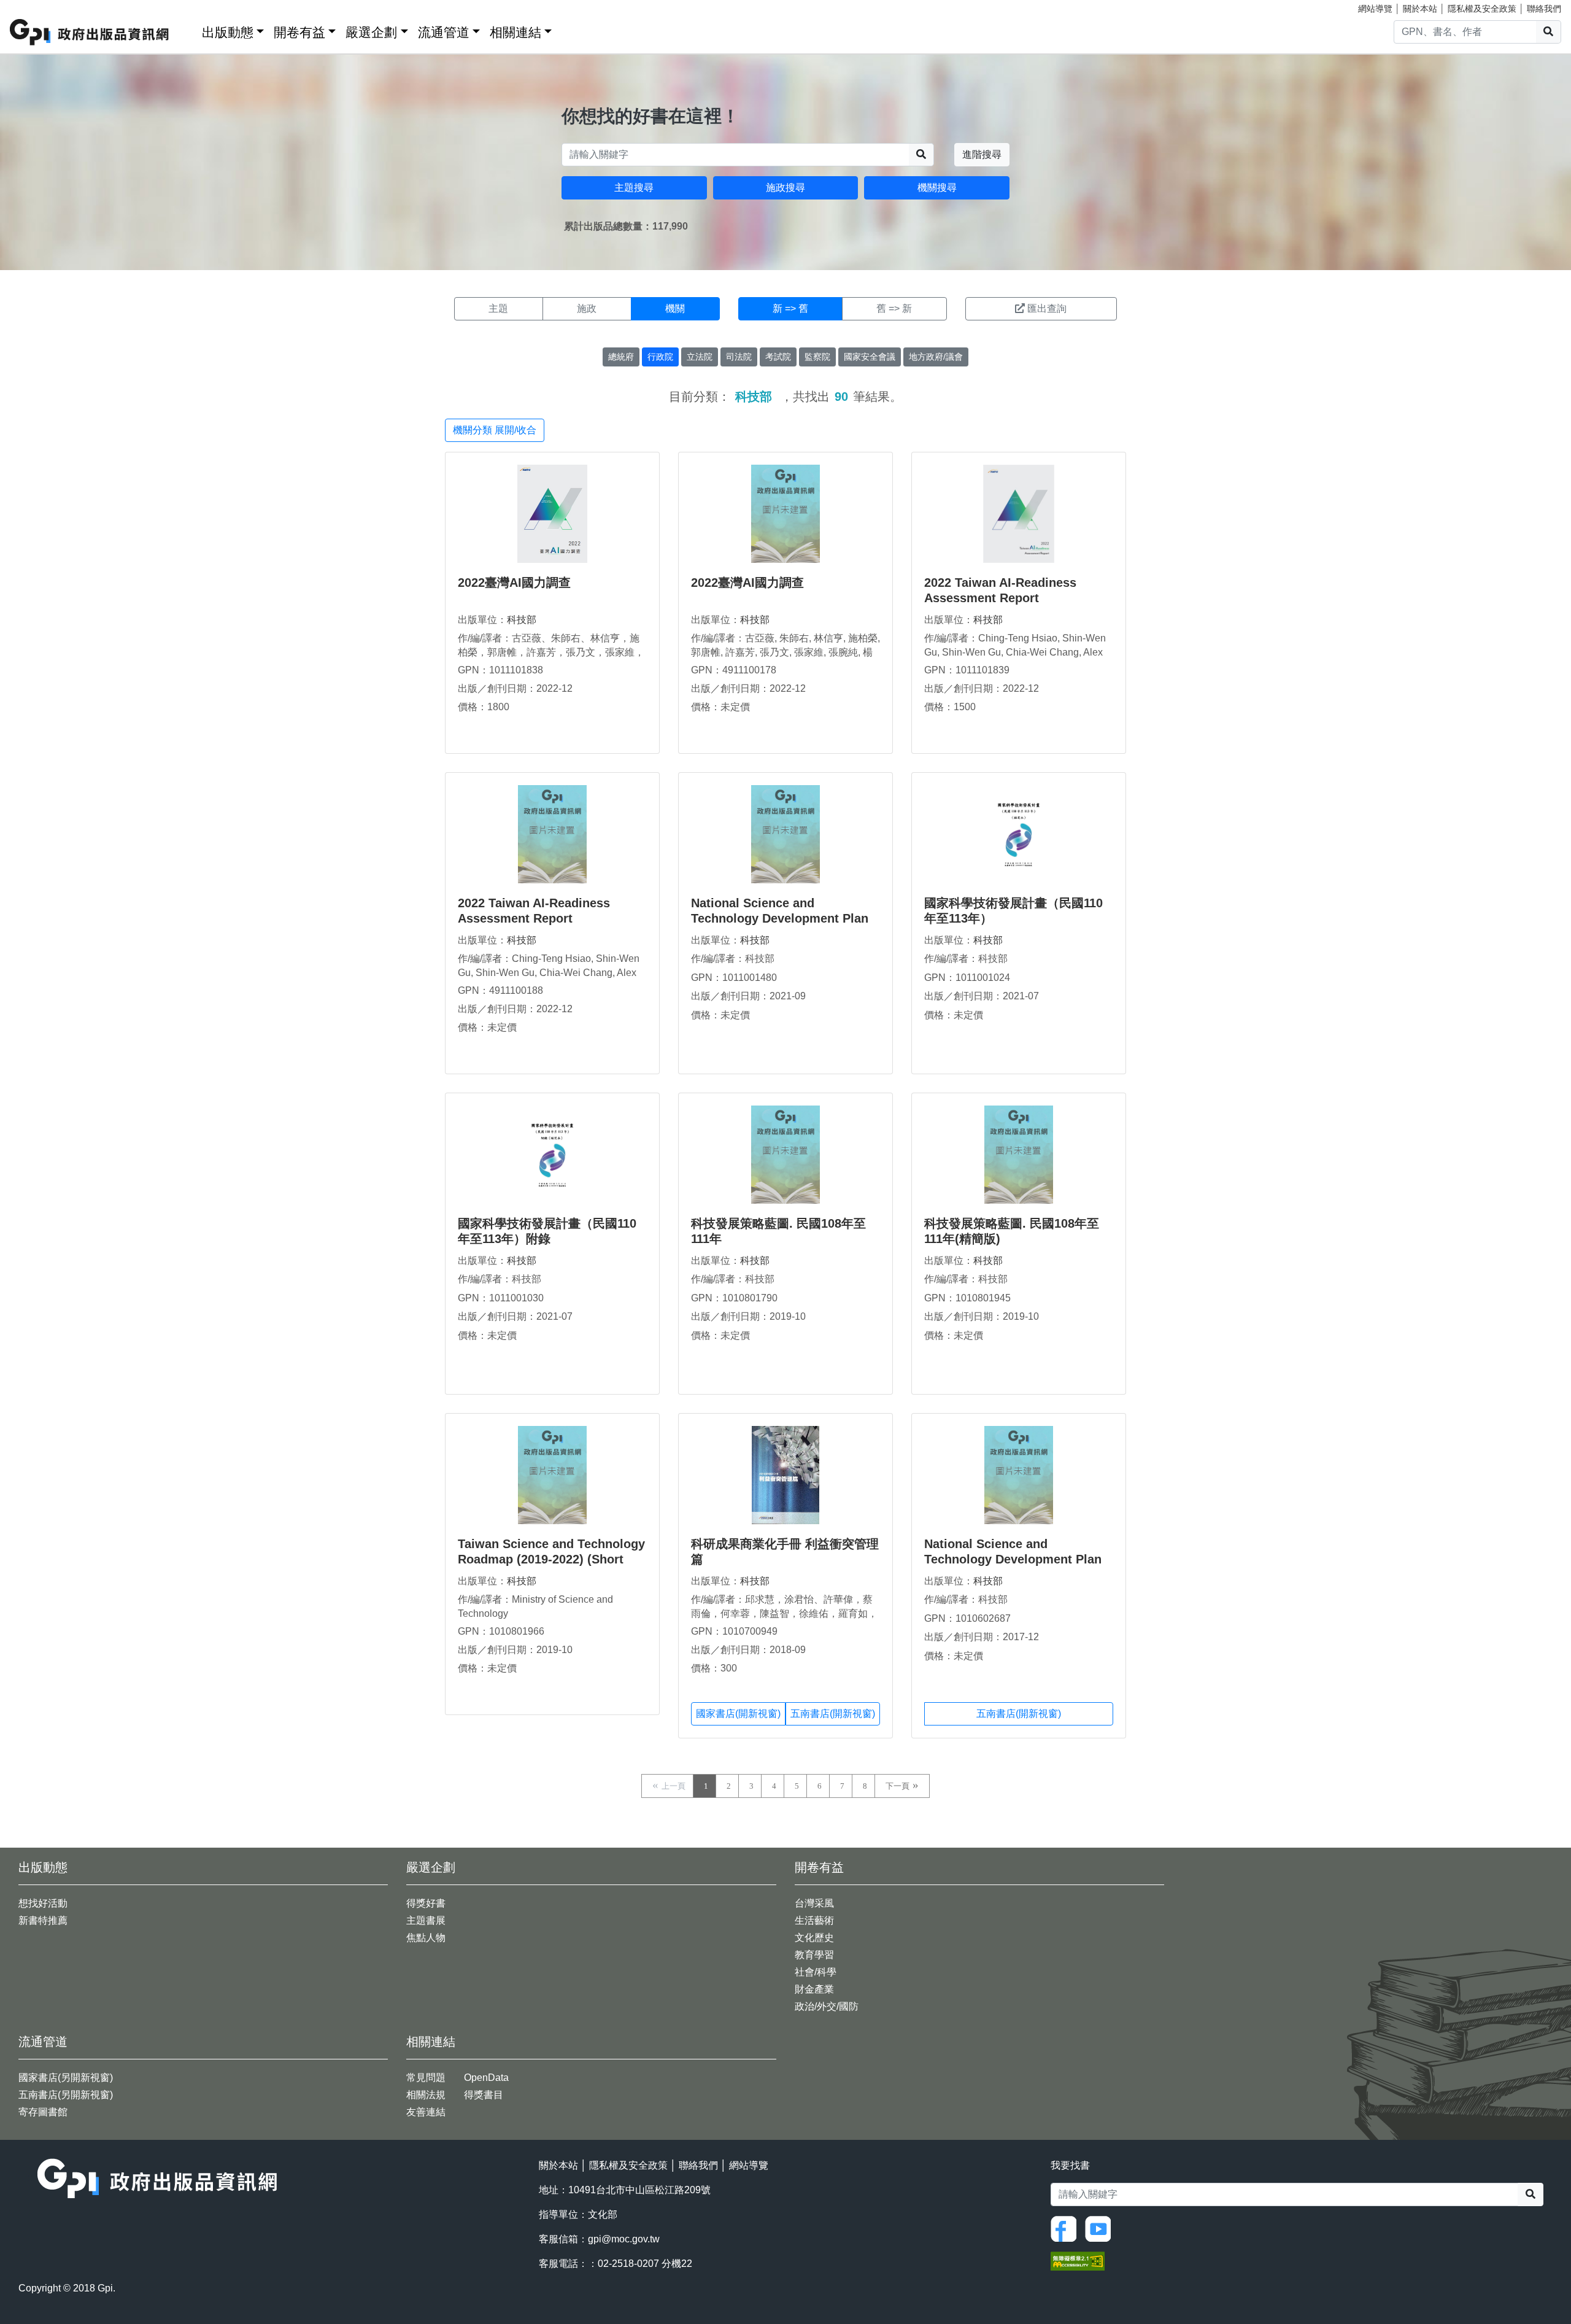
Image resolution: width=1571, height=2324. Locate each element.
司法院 (739, 357)
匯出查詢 (1047, 308)
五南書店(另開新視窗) (66, 2095)
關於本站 (1420, 9)
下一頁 (897, 1786)
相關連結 (515, 32)
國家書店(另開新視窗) (66, 2078)
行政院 (660, 357)
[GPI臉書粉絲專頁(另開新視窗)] (1067, 2228)
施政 (587, 308)
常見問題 (426, 2078)
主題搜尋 (634, 188)
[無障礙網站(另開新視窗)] (1078, 2260)
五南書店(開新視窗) (833, 1714)
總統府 (621, 357)
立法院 (700, 357)
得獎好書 (426, 1903)
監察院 (817, 357)
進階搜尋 (982, 154)
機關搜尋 (937, 188)
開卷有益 (299, 32)
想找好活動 (43, 1903)
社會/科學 (816, 1972)
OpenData (486, 2078)
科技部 (522, 620)
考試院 (778, 357)
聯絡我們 (1544, 9)
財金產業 (814, 1989)
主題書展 (426, 1920)
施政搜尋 (785, 188)
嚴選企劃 (371, 32)
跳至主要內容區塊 (34, 6)
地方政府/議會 (936, 357)
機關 (675, 308)
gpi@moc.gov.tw (624, 2239)
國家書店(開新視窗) (738, 1714)
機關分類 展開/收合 (495, 430)
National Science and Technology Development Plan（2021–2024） (780, 918)
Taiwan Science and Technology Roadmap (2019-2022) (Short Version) (551, 1559)
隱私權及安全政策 (1482, 9)
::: (188, 30)
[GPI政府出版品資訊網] (90, 32)
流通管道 (444, 32)
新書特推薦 (43, 1920)
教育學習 (814, 1955)
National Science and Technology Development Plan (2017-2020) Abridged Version (1013, 1559)
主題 (498, 308)
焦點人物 (426, 1938)
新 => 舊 (790, 308)
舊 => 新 (894, 308)
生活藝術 (814, 1920)
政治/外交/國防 (827, 2006)
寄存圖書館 (43, 2112)
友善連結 (426, 2112)
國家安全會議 (870, 357)
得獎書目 (484, 2095)
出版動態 (228, 32)
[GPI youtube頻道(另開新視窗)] (1101, 2228)
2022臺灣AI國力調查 (514, 583)
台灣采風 (814, 1903)
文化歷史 (814, 1938)
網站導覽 (1375, 9)
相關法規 (426, 2095)
